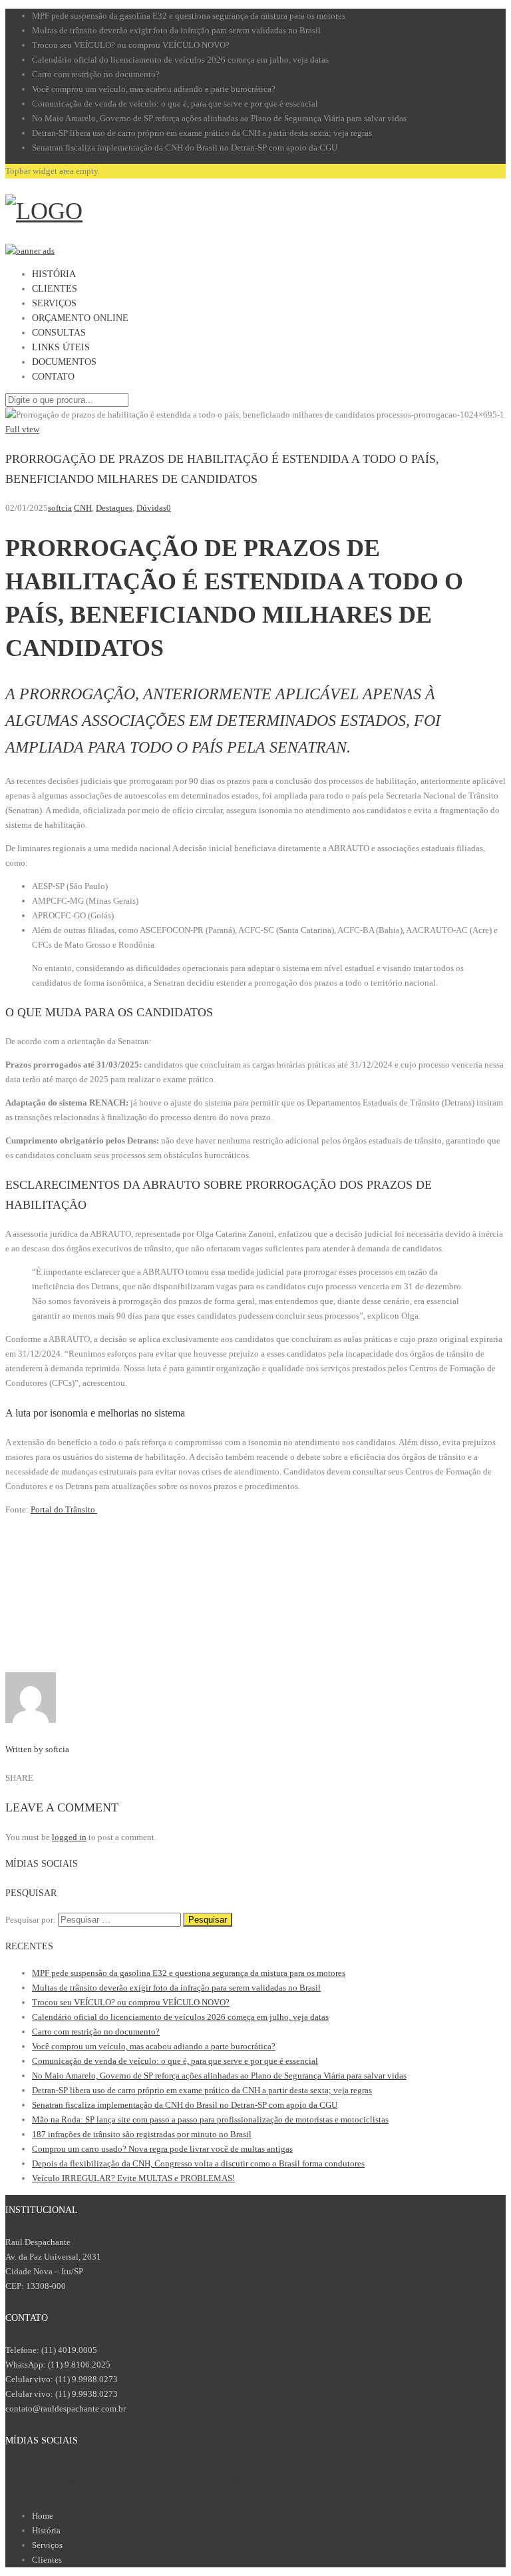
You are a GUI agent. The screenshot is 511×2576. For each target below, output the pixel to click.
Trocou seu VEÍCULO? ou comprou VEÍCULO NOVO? (131, 45)
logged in (69, 1837)
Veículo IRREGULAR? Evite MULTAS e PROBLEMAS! (133, 2178)
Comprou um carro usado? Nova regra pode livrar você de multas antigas (162, 2149)
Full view (22, 429)
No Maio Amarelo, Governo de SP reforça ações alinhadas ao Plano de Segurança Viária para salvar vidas (219, 118)
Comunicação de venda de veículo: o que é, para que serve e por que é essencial (175, 104)
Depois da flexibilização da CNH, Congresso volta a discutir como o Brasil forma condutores (198, 2163)
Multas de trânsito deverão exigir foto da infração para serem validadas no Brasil (176, 30)
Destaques (114, 508)
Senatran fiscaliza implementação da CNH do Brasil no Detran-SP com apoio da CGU (185, 148)
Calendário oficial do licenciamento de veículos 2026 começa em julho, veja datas (180, 60)
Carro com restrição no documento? (96, 74)
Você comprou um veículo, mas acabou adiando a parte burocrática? (154, 89)
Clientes (47, 2560)
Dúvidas (151, 508)
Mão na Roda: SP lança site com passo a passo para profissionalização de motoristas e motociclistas (210, 2119)
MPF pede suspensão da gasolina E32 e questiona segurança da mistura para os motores (189, 16)
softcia (60, 508)
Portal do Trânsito (64, 1509)
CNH (83, 508)
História (46, 2530)
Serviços (47, 2545)
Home (43, 2516)
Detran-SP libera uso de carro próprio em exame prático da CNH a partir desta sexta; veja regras (202, 133)
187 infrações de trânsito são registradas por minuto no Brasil (142, 2134)
